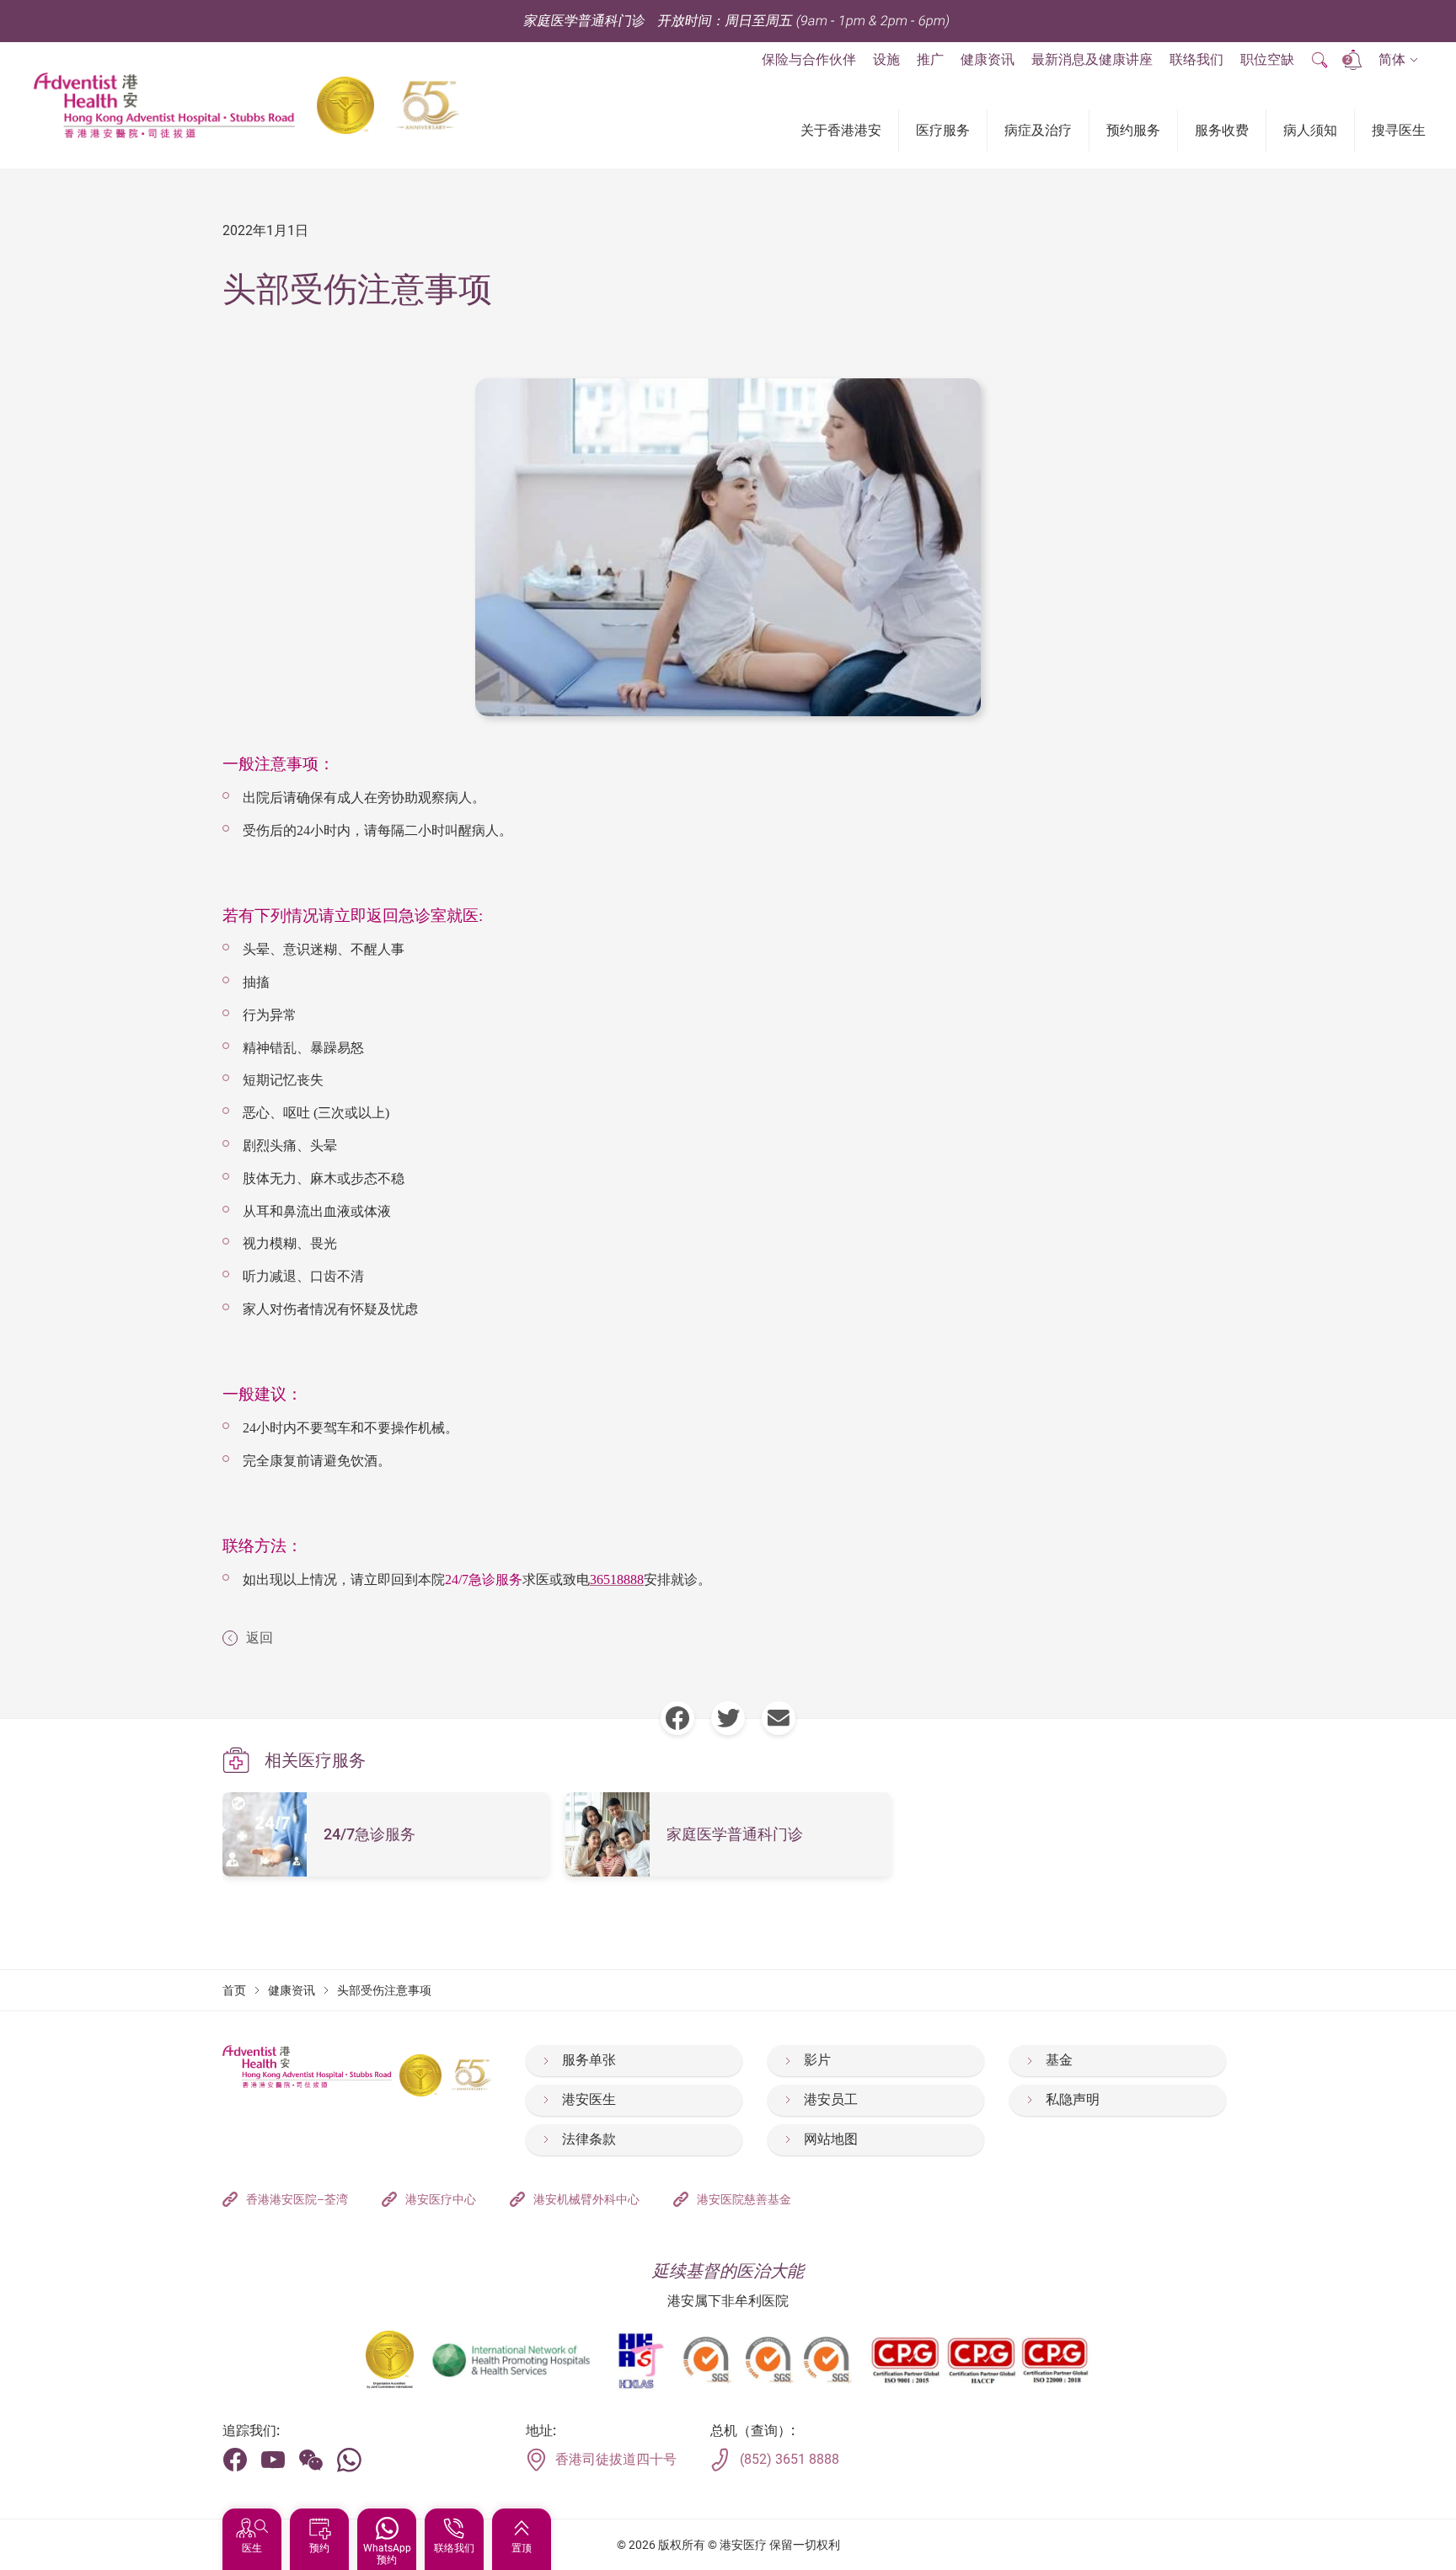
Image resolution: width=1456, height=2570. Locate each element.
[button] (1398, 60)
